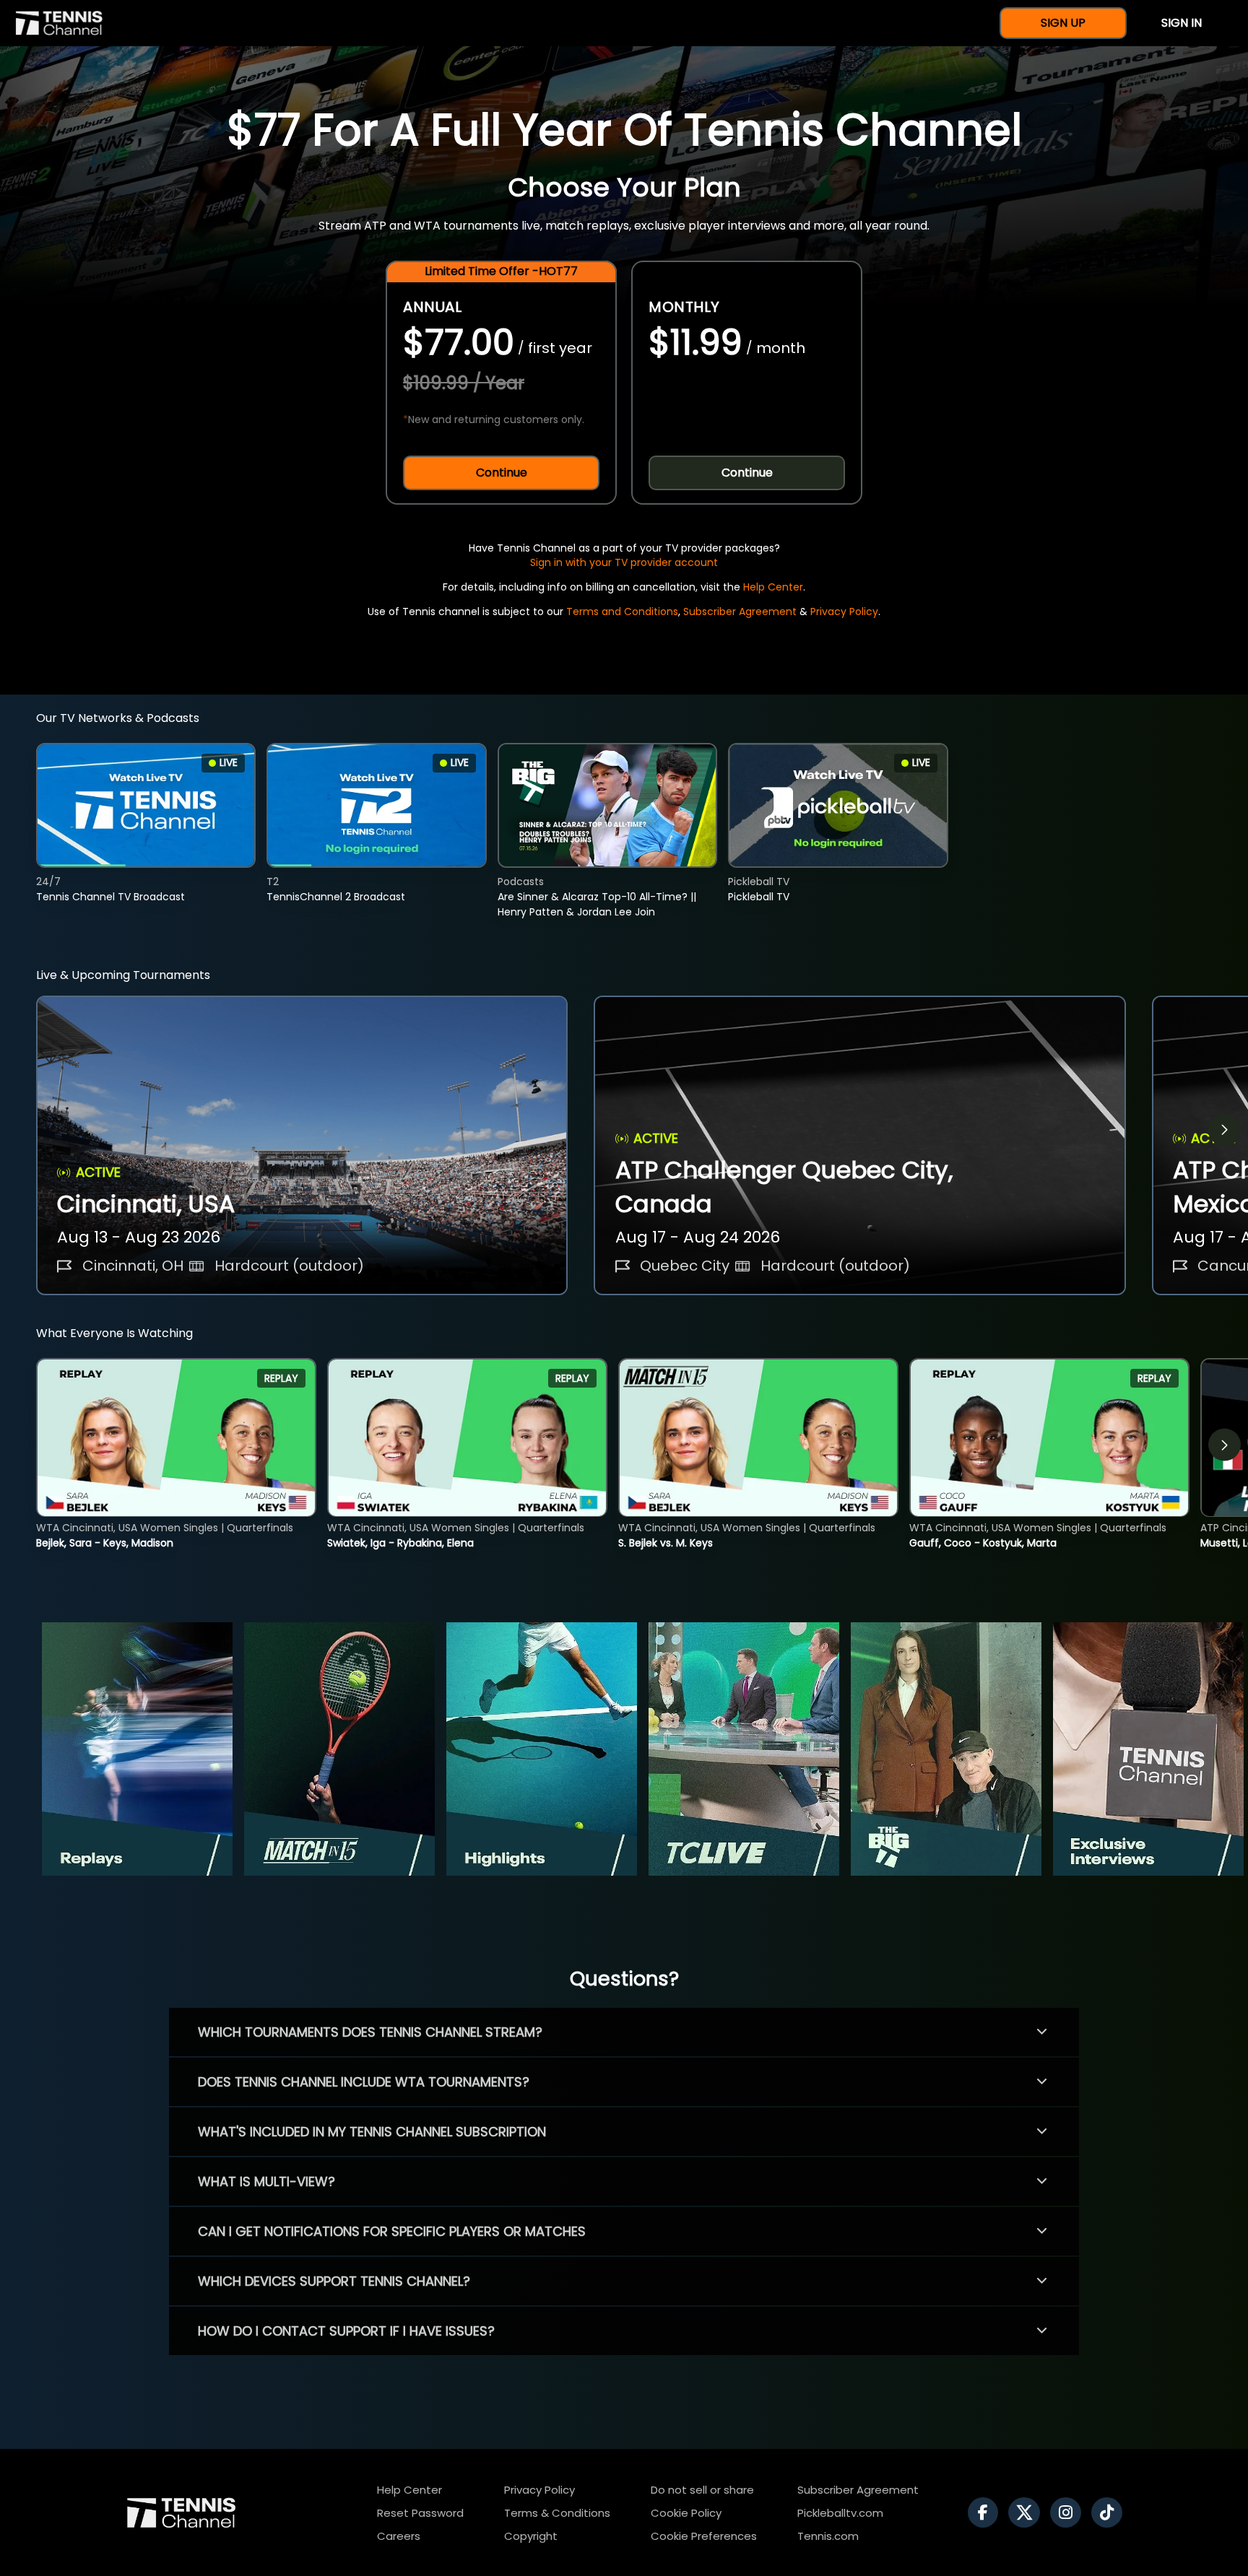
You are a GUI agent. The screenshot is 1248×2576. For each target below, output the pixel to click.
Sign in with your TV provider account (624, 562)
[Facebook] (987, 2512)
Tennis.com (828, 2536)
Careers (399, 2536)
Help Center (773, 587)
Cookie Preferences (704, 2536)
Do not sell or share (702, 2490)
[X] (1028, 2512)
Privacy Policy (844, 612)
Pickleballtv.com (840, 2513)
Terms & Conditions (557, 2513)
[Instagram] (1069, 2512)
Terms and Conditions (622, 612)
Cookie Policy (686, 2513)
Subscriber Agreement (740, 612)
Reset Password (420, 2513)
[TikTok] (1110, 2512)
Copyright (531, 2536)
